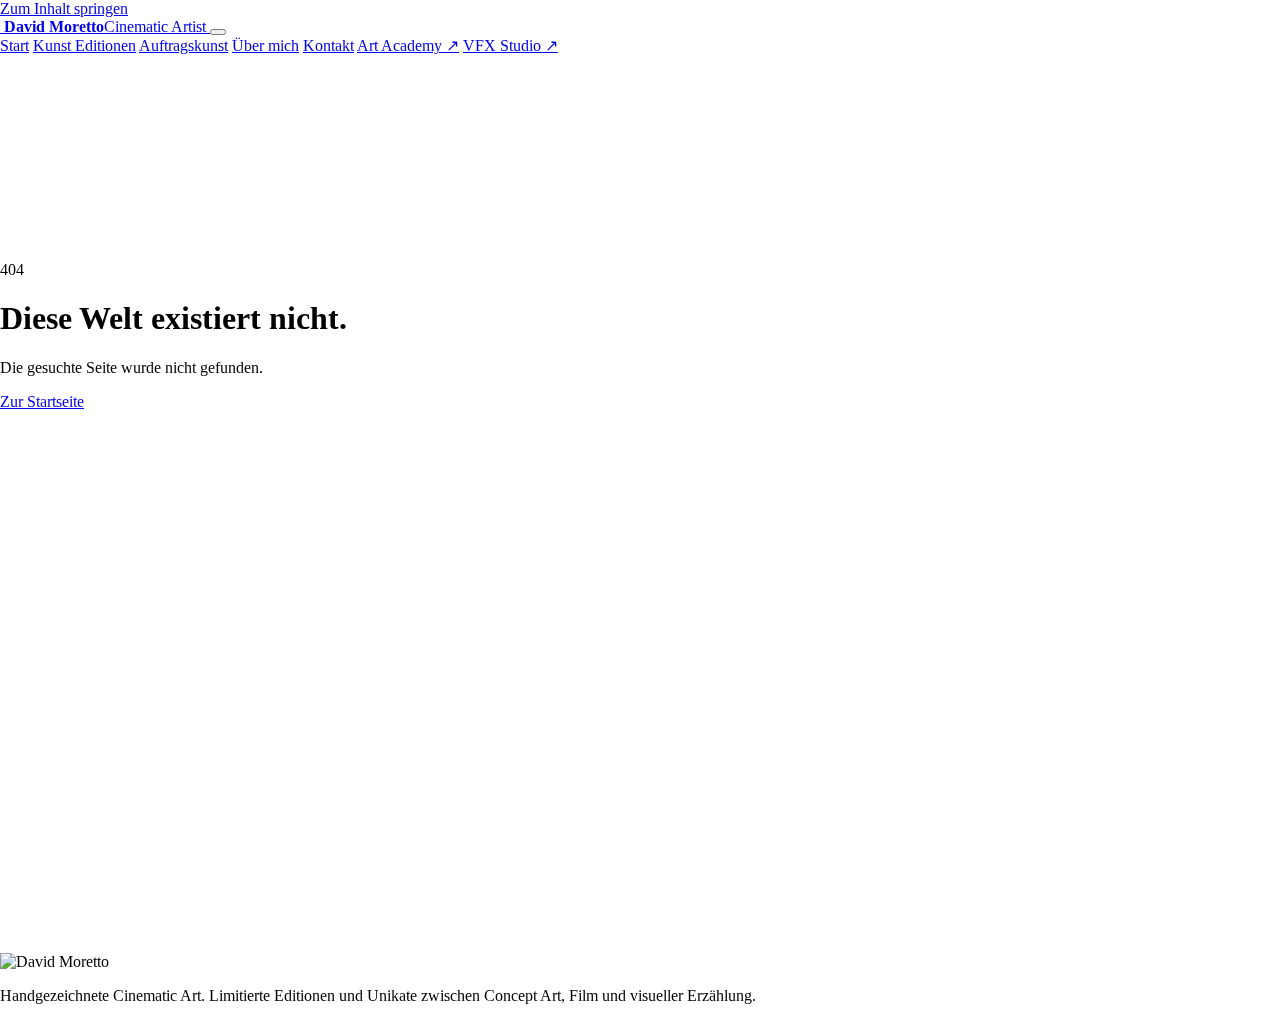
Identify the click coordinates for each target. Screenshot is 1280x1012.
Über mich (265, 45)
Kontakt (328, 45)
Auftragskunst (183, 45)
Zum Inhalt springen (64, 8)
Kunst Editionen (84, 45)
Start (14, 45)
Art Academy (408, 45)
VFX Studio (510, 45)
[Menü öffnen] (218, 32)
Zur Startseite (42, 401)
